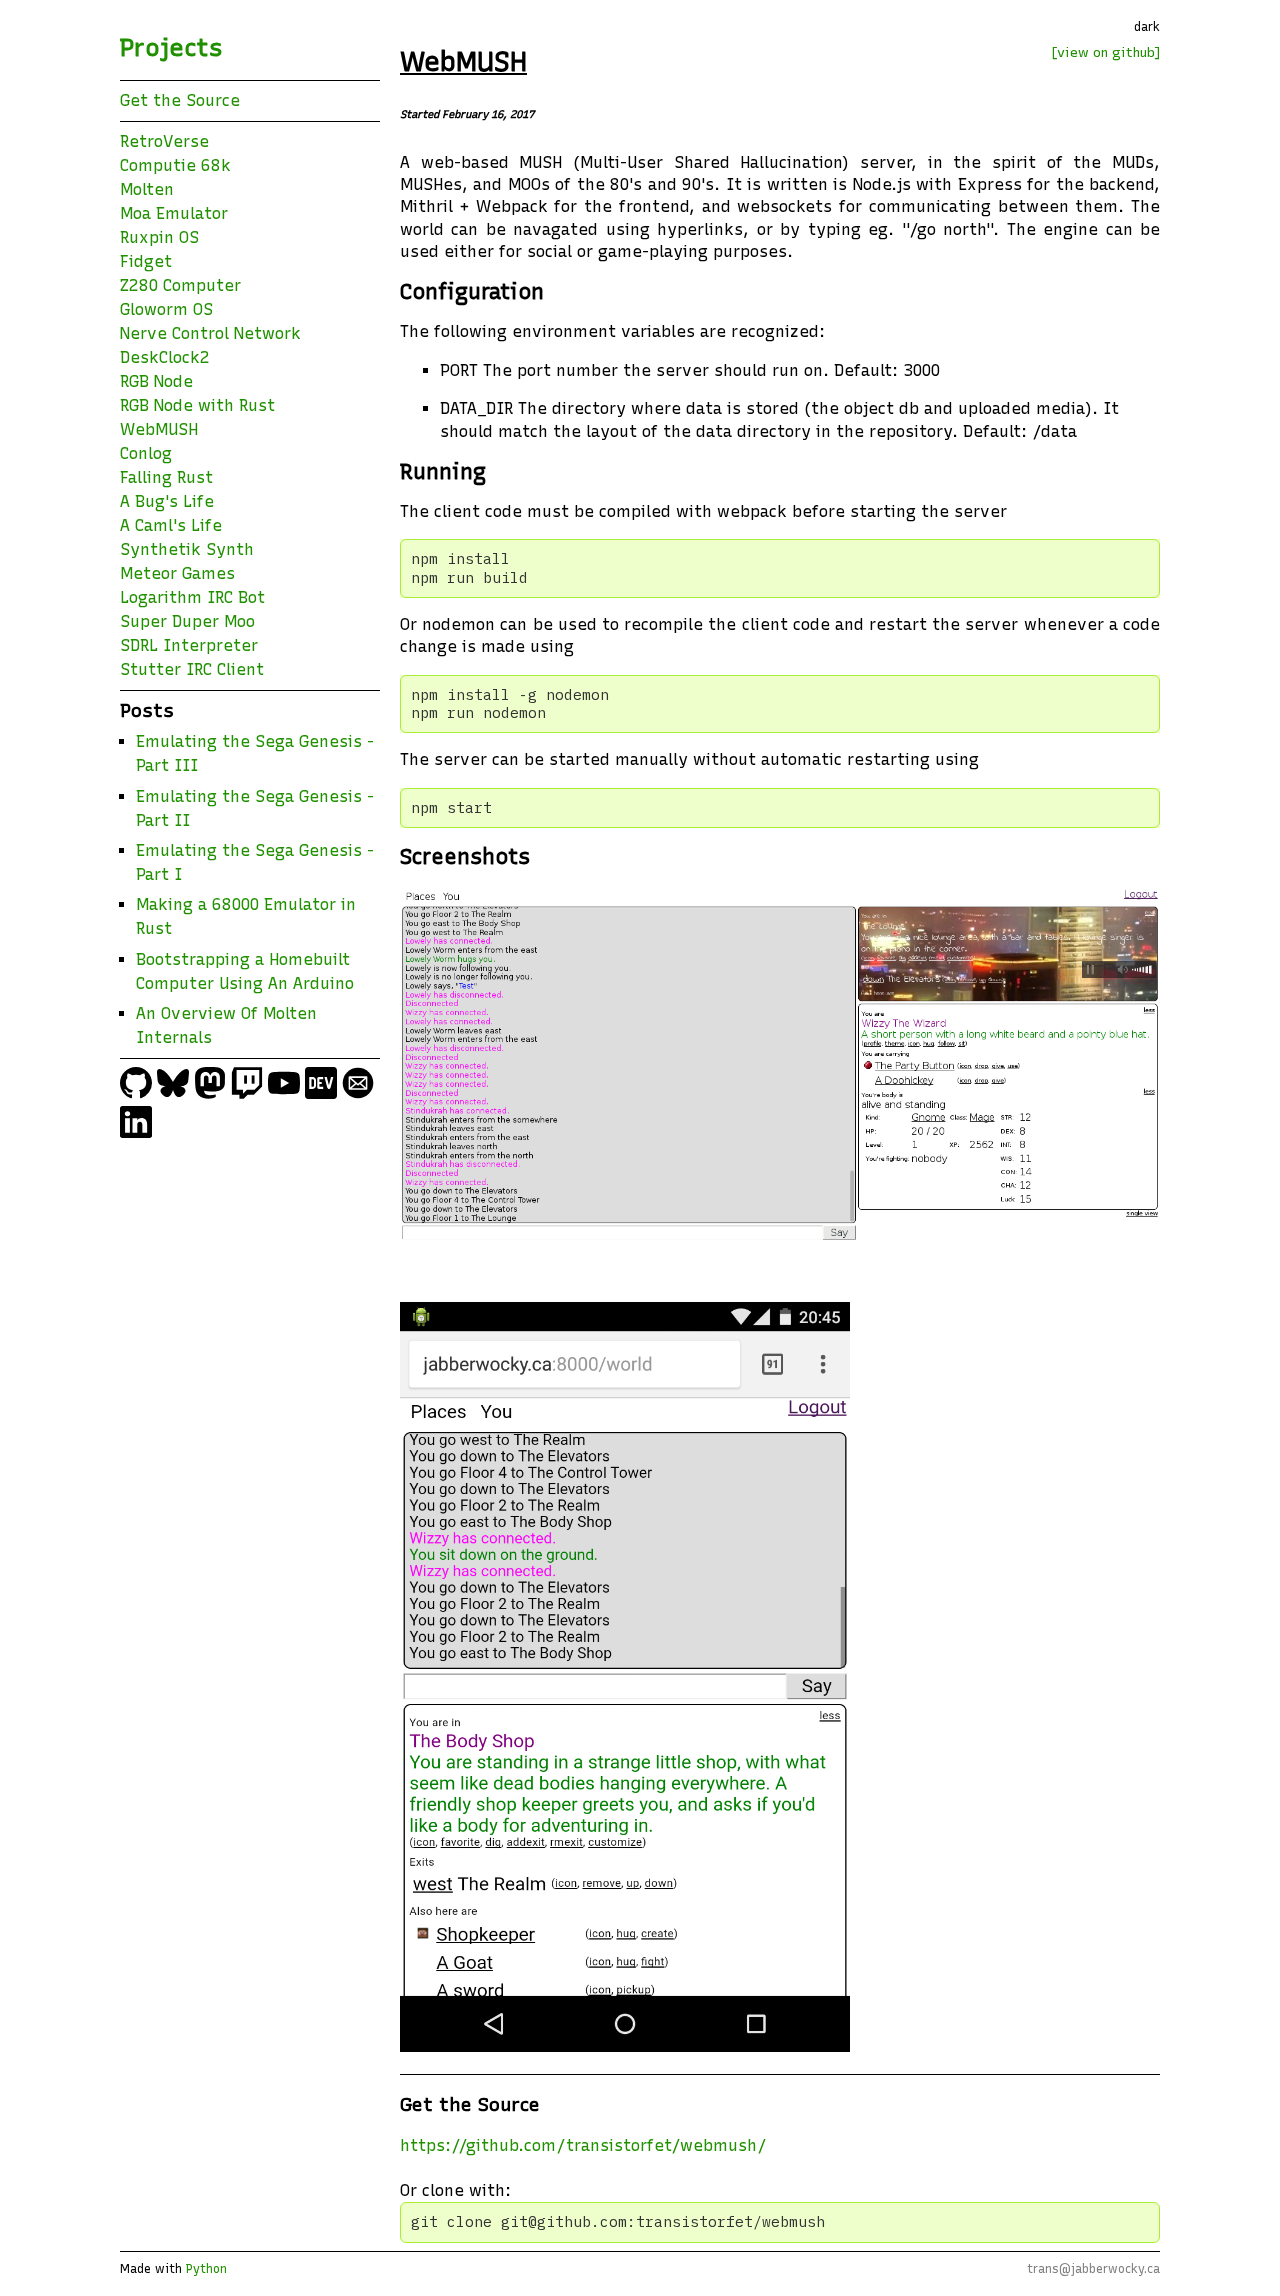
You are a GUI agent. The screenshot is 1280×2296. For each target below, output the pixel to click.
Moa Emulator (174, 213)
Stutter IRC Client (192, 669)
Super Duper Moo (187, 621)
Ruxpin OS (159, 237)
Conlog (146, 453)
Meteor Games (177, 573)
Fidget (146, 261)
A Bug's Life (167, 501)
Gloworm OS (166, 309)
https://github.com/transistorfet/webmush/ (583, 2145)
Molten (147, 189)
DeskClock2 (165, 357)
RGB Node (156, 381)
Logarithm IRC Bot (192, 597)
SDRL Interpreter (189, 645)
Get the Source (180, 100)
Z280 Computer (180, 285)
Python (206, 2269)
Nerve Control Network (210, 333)
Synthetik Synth (187, 549)
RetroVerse (164, 141)
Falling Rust (166, 477)
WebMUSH (159, 429)
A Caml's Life (171, 525)
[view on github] (1106, 52)
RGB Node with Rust (197, 405)
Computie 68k (175, 165)
